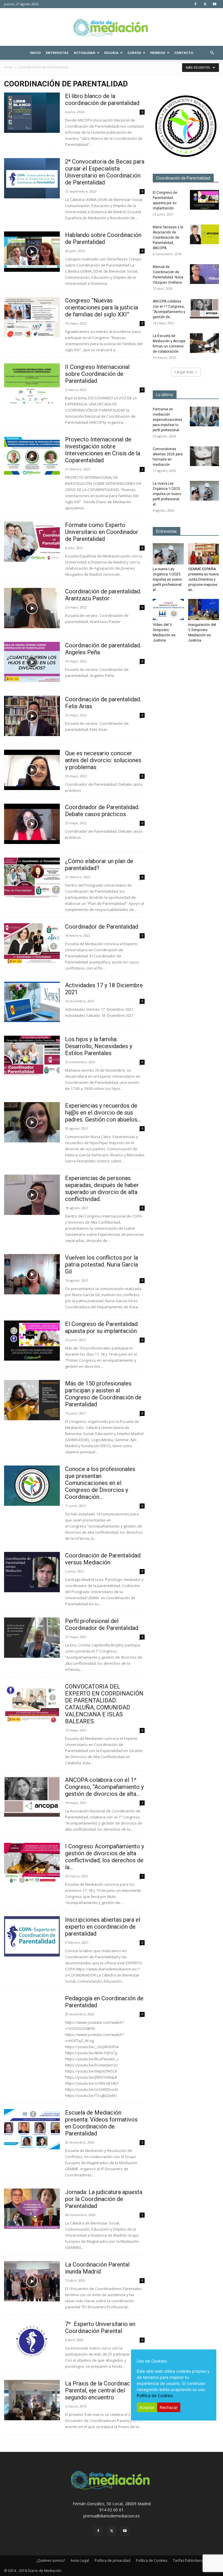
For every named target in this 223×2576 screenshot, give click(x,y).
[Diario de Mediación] (111, 27)
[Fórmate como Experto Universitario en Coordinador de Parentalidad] (32, 542)
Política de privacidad (113, 2560)
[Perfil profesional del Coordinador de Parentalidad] (32, 1638)
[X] (205, 4)
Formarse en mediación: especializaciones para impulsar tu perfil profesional (168, 420)
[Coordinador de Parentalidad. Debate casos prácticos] (32, 824)
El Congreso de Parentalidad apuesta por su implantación (101, 1327)
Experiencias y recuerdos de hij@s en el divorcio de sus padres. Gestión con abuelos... (103, 1113)
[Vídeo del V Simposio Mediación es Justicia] (168, 609)
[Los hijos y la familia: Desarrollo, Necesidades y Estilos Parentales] (32, 1056)
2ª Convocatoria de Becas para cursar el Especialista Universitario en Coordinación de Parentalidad (105, 172)
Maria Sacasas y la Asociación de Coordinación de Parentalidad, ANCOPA (168, 238)
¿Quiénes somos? (51, 2560)
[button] (212, 53)
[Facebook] (195, 4)
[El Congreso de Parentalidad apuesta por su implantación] (32, 1341)
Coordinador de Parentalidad (102, 927)
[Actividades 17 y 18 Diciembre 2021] (32, 1002)
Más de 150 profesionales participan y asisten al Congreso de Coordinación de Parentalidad (103, 1394)
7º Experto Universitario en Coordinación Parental (100, 2327)
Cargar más (184, 372)
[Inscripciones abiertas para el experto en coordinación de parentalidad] (32, 1936)
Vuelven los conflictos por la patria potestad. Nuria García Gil (101, 1265)
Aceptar (147, 2407)
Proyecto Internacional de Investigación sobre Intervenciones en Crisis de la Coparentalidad (103, 450)
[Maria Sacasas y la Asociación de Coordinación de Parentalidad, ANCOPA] (204, 234)
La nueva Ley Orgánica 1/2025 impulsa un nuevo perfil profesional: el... (167, 494)
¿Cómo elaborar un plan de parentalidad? (99, 865)
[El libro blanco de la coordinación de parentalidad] (32, 113)
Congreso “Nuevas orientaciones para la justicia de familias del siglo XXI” (101, 307)
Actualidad (84, 53)
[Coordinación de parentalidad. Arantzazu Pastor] (32, 608)
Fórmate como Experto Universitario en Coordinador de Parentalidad (102, 532)
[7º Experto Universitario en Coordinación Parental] (32, 2341)
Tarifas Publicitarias (189, 2560)
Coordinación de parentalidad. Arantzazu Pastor (103, 595)
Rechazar (169, 2407)
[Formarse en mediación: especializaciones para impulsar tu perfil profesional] (204, 417)
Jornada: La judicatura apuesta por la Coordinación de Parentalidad (104, 2199)
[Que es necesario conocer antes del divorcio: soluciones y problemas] (32, 770)
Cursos (134, 53)
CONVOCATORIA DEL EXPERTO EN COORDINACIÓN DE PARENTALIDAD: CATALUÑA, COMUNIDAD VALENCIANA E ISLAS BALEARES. (104, 1704)
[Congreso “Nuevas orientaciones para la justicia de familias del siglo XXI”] (32, 317)
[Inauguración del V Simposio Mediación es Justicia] (204, 609)
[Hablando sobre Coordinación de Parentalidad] (32, 252)
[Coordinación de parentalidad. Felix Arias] (32, 716)
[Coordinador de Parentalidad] (32, 943)
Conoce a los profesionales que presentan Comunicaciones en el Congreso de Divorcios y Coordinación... (100, 1483)
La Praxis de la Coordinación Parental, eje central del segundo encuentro (101, 2390)
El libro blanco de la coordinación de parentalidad (102, 99)
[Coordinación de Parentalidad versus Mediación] (32, 1572)
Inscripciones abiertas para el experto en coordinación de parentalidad (103, 1927)
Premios (158, 53)
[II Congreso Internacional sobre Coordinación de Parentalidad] (32, 384)
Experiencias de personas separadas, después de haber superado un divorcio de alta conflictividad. (102, 1189)
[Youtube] (215, 4)
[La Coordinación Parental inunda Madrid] (32, 2281)
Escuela (111, 53)
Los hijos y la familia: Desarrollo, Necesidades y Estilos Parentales (99, 1046)
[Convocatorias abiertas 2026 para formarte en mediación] (204, 456)
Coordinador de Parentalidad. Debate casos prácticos (102, 811)
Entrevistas (57, 53)
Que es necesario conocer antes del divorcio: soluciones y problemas (103, 760)
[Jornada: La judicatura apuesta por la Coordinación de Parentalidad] (32, 2209)
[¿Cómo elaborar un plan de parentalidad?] (32, 878)
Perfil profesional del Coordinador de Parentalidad (102, 1624)
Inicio (35, 53)
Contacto (184, 53)
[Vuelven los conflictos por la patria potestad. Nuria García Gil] (32, 1274)
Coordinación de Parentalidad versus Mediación (103, 1559)
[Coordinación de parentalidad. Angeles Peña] (32, 662)
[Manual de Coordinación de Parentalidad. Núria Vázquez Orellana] (204, 274)
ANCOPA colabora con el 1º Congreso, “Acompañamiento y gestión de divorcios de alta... (104, 1787)
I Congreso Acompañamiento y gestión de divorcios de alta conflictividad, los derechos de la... (105, 1857)
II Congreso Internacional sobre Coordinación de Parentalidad (97, 374)
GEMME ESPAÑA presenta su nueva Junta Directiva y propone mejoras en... (203, 579)
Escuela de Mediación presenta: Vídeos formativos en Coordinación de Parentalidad (101, 2123)
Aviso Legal (80, 2560)
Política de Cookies (152, 2560)
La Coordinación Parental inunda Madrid (97, 2268)
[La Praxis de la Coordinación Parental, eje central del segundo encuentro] (32, 2400)
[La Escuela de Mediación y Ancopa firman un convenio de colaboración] (204, 343)
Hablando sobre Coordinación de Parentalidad (103, 238)
